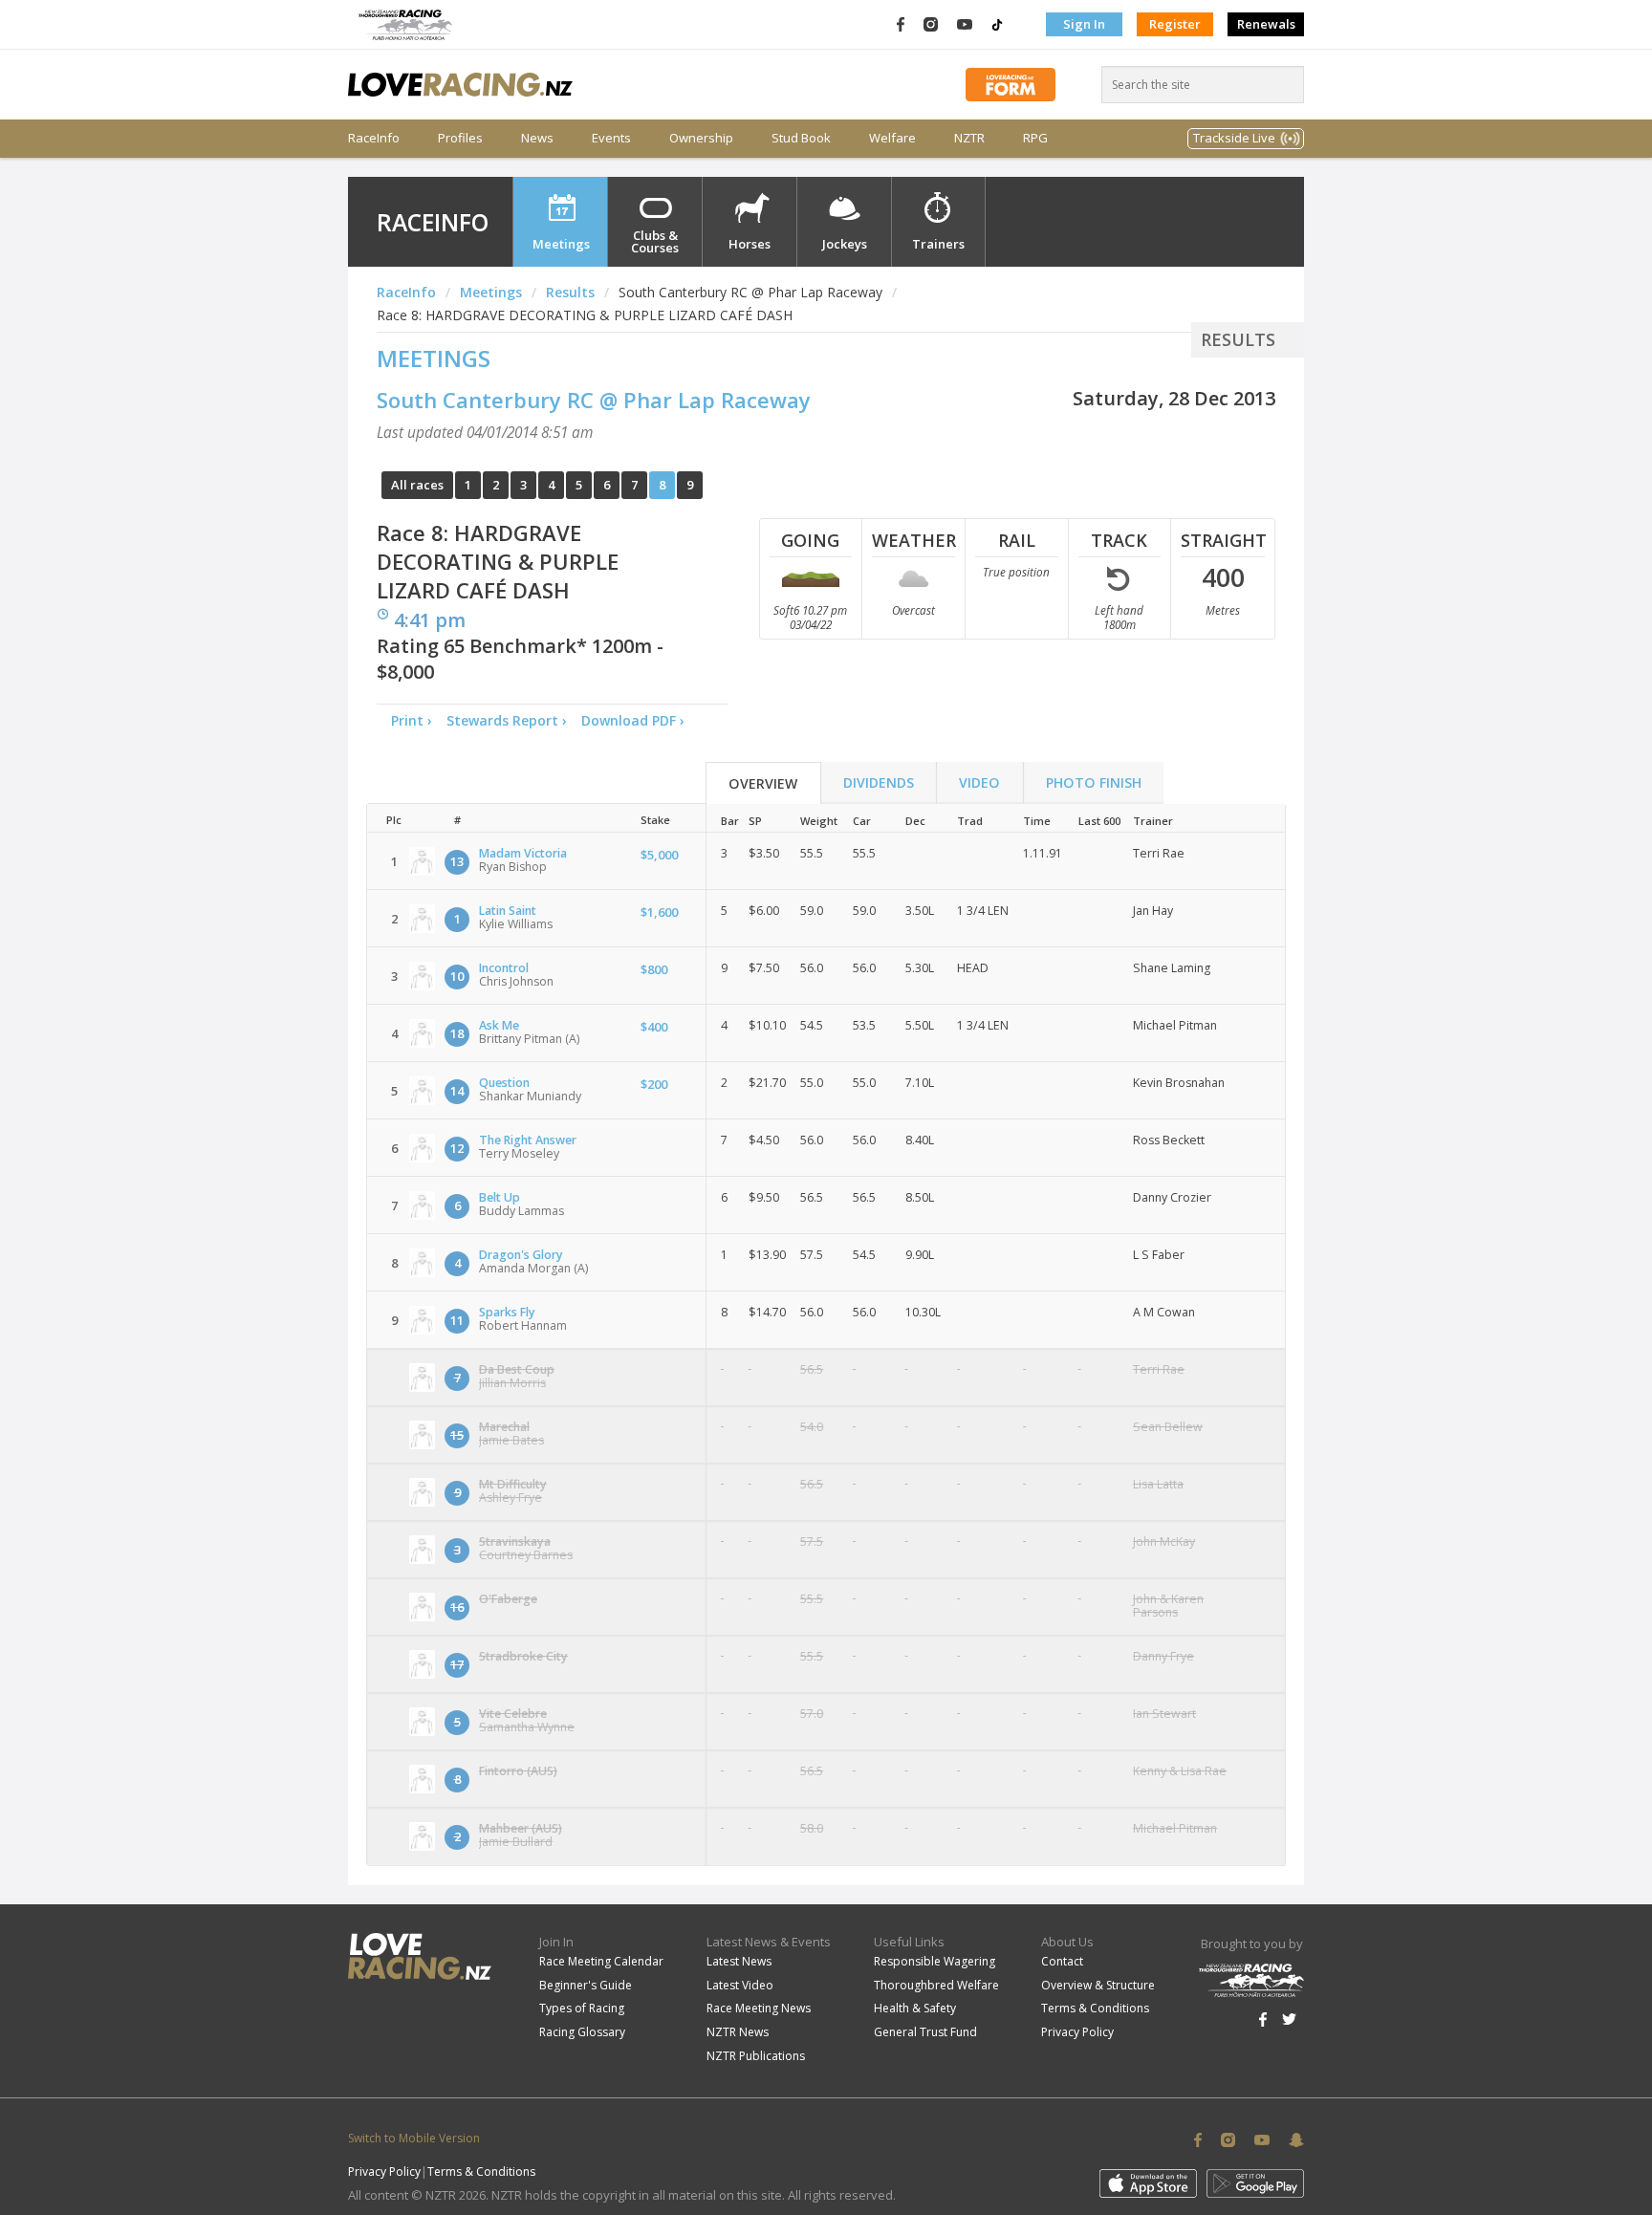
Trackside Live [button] (1234, 138)
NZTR (969, 138)
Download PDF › (637, 720)
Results (570, 292)
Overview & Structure (1098, 1985)
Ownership (701, 138)
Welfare (892, 138)
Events (611, 138)
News (537, 138)
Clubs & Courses (655, 241)
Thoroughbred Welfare (936, 1985)
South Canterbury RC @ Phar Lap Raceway (594, 400)
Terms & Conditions (1095, 2008)
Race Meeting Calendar (601, 1961)
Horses (750, 244)
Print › (412, 720)
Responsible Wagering (935, 1961)
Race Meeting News (759, 2008)
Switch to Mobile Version (414, 2138)
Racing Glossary (582, 2032)
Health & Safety (915, 2008)
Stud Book (801, 138)
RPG (1035, 138)
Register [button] (1175, 24)
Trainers (938, 244)
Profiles (460, 138)
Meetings (561, 244)
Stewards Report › (507, 720)
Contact (1062, 1961)
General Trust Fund (925, 2032)
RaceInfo (374, 138)
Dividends (879, 782)
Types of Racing (582, 2008)
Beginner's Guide (586, 1985)
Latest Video (740, 1985)
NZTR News (738, 2032)
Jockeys (845, 244)
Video (979, 782)
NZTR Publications (756, 2056)
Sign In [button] (1084, 24)
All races (417, 485)
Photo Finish (1094, 782)
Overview (763, 783)
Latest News (739, 1961)
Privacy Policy (1077, 2032)
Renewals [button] (1266, 24)
